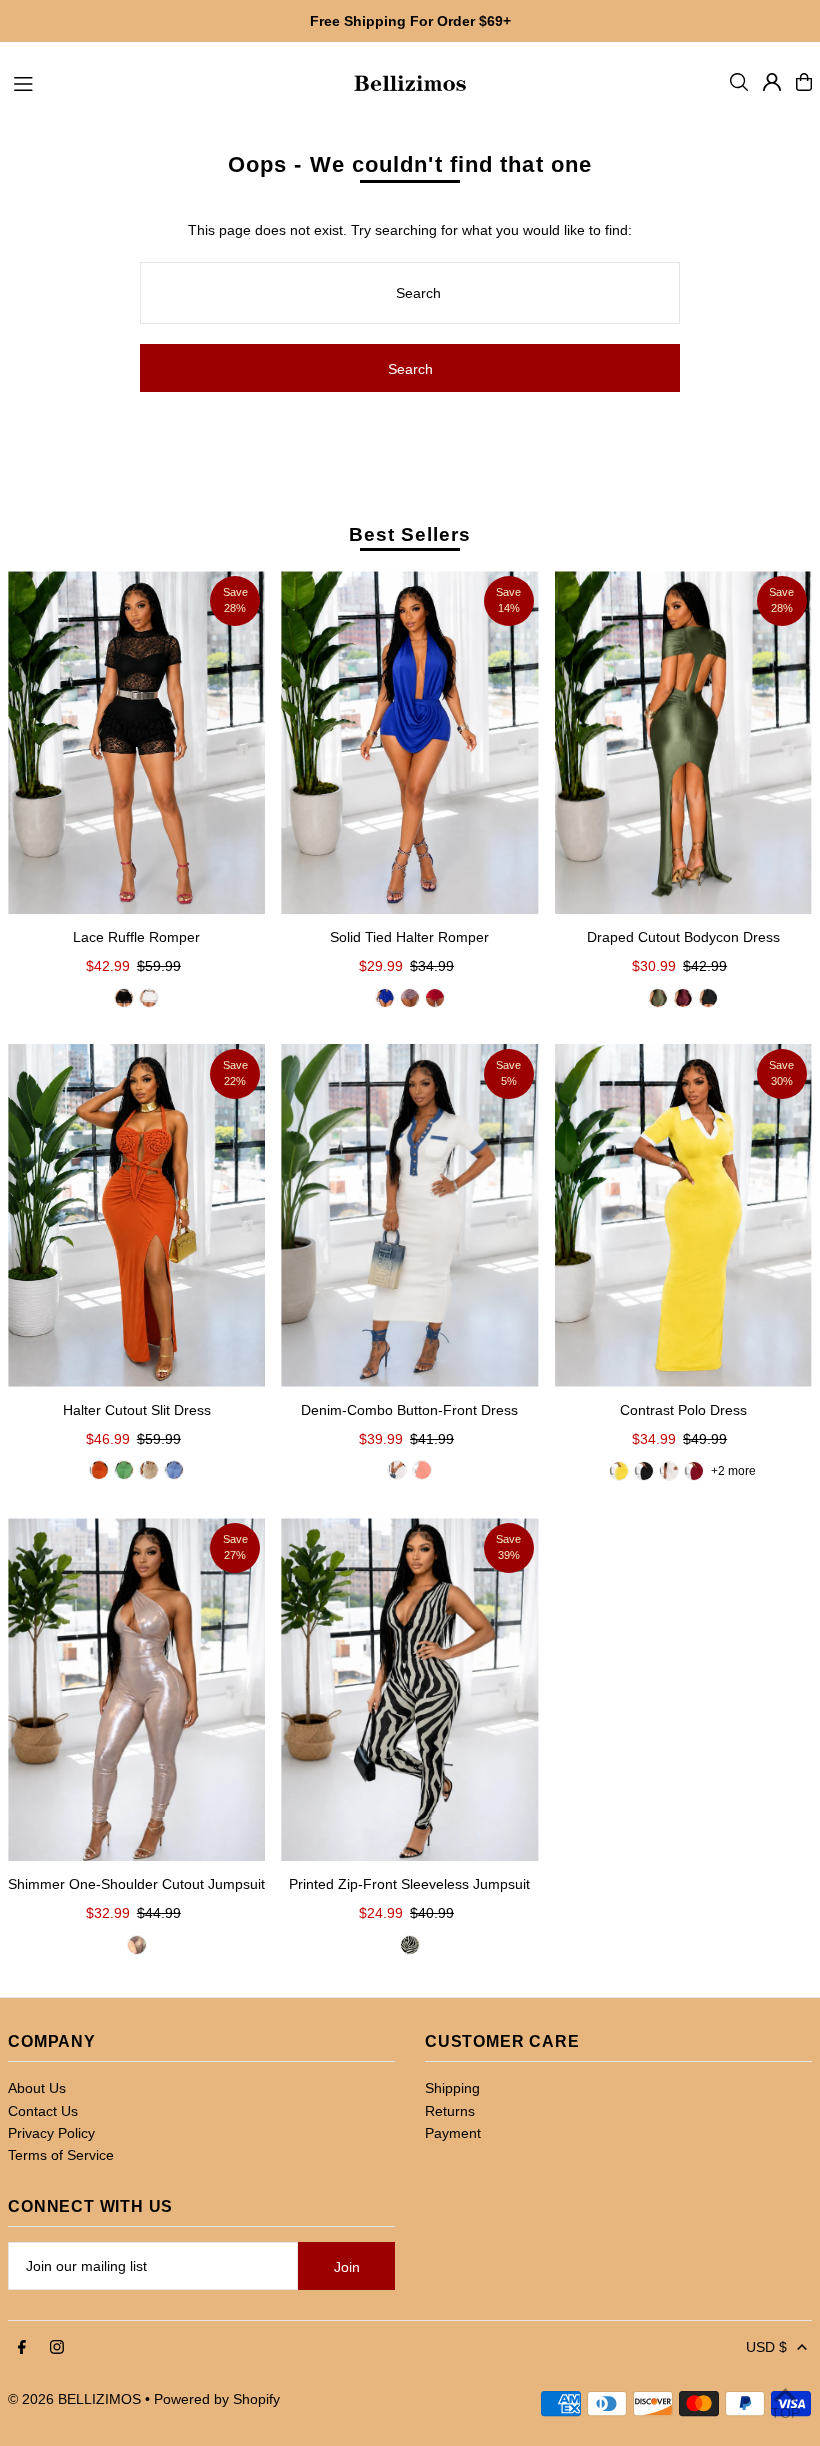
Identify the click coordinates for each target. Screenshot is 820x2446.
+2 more (733, 1471)
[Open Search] (739, 82)
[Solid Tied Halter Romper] (409, 742)
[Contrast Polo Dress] (683, 1215)
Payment (453, 2133)
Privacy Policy (51, 2133)
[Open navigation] (172, 81)
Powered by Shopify (217, 2399)
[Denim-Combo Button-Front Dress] (409, 1215)
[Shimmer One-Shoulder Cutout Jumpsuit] (136, 1689)
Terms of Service (61, 2155)
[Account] (772, 82)
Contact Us (43, 2111)
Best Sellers (409, 534)
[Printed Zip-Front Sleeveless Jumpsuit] (409, 1689)
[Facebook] (22, 2348)
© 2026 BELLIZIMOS (74, 2399)
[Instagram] (57, 2348)
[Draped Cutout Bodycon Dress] (683, 742)
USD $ (766, 2347)
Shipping (452, 2088)
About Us (37, 2088)
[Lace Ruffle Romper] (136, 742)
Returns (450, 2111)
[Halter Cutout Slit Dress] (136, 1215)
